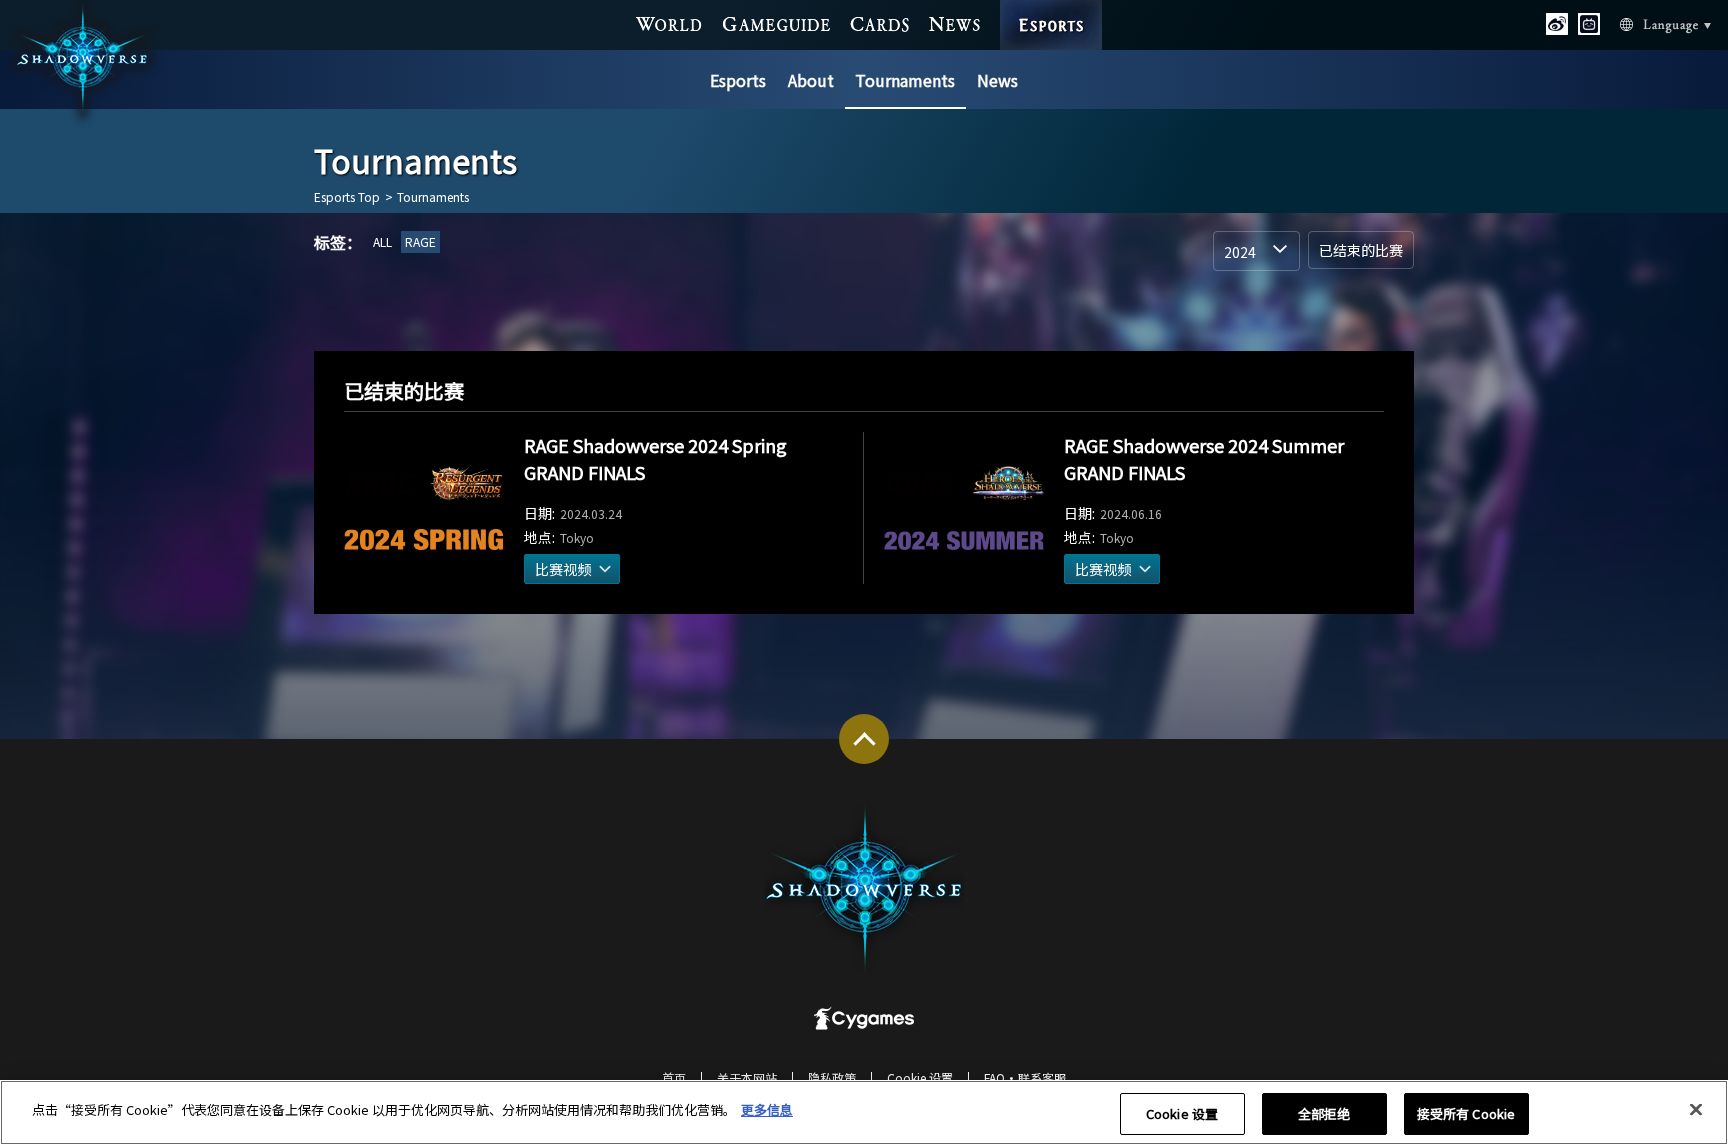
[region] (864, 1112)
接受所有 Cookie (1466, 1113)
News (997, 80)
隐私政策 (832, 1077)
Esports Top (347, 197)
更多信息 (767, 1109)
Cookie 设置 (1182, 1113)
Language (1647, 25)
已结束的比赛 (1361, 250)
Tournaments (905, 80)
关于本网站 (747, 1077)
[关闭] (1696, 1110)
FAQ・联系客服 (1025, 1077)
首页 (674, 1077)
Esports (738, 80)
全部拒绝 (1324, 1113)
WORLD (669, 24)
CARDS (880, 24)
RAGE (420, 241)
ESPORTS (1051, 7)
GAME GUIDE (776, 24)
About (811, 80)
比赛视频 (563, 569)
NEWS (955, 24)
